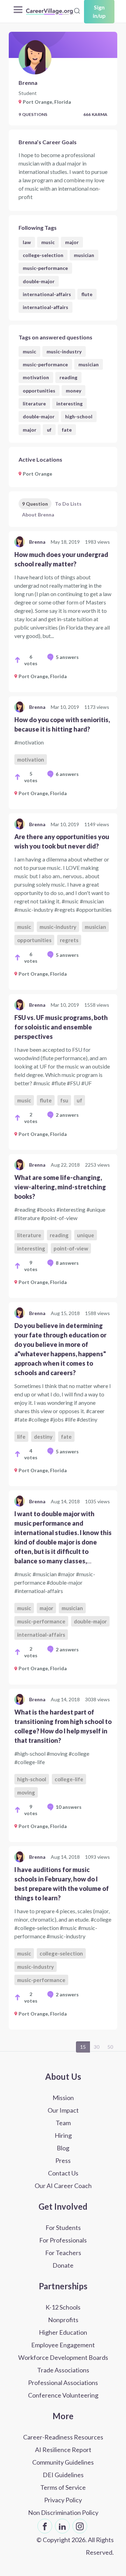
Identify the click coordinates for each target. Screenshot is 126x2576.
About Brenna (38, 515)
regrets (69, 940)
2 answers (67, 1115)
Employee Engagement (63, 2345)
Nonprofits (63, 2320)
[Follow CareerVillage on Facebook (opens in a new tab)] (45, 2526)
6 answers (67, 774)
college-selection (43, 255)
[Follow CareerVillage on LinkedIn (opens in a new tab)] (62, 2526)
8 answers (67, 1263)
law (27, 242)
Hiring (63, 2135)
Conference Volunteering (63, 2395)
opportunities (39, 391)
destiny (43, 1437)
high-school (79, 416)
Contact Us (63, 2173)
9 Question (35, 504)
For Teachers (63, 2253)
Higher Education (63, 2332)
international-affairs (47, 294)
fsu (64, 1100)
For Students (63, 2228)
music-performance (45, 268)
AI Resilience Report (63, 2450)
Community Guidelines (63, 2462)
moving (26, 1792)
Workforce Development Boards (63, 2357)
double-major (39, 281)
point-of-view (71, 1248)
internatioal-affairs (45, 307)
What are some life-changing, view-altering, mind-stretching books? (60, 1187)
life (21, 1437)
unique (86, 1235)
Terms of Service (63, 2487)
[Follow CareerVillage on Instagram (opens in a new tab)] (80, 2526)
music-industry (64, 351)
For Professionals (63, 2240)
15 (83, 2047)
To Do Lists (68, 504)
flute (87, 294)
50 (110, 2047)
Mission (63, 2098)
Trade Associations (63, 2370)
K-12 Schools (63, 2307)
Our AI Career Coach (63, 2186)
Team (63, 2123)
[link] (63, 612)
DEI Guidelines (63, 2475)
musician (84, 255)
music (48, 242)
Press (63, 2160)
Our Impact (63, 2110)
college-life (69, 1779)
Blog (63, 2148)
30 (97, 2047)
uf (49, 430)
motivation (36, 377)
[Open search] (77, 11)
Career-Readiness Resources (63, 2437)
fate (67, 430)
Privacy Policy (63, 2500)
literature (34, 403)
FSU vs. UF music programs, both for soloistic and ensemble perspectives (61, 1027)
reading (68, 377)
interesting (69, 403)
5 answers (67, 657)
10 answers (69, 1807)
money (73, 391)
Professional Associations (63, 2383)
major (72, 242)
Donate (63, 2265)
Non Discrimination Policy (63, 2512)
